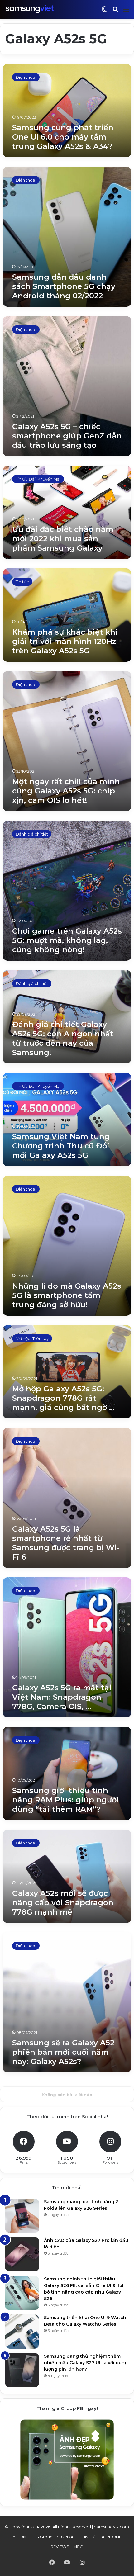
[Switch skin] (104, 12)
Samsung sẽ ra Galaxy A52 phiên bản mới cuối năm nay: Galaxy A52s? (63, 2052)
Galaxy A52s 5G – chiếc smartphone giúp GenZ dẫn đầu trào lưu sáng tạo (67, 436)
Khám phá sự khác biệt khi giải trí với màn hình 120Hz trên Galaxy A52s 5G (65, 641)
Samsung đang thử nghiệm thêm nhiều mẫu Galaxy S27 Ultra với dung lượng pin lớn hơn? (86, 2363)
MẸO (78, 2547)
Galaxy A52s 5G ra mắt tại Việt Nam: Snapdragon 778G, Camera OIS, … (62, 1697)
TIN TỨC (90, 2537)
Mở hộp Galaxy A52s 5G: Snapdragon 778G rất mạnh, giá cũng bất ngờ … (63, 1398)
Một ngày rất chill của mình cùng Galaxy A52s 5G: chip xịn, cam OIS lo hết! (66, 791)
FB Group (43, 2537)
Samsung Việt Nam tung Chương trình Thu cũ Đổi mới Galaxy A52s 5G (61, 1146)
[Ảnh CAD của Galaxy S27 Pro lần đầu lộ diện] (22, 2254)
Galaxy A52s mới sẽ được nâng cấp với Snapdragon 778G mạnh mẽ (63, 1903)
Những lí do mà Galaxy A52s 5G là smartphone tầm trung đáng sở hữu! (67, 1295)
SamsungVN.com (111, 2527)
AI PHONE (112, 2537)
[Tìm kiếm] (115, 12)
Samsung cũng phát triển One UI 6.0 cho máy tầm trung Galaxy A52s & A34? (63, 137)
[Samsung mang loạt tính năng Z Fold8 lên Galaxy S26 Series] (22, 2216)
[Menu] (126, 12)
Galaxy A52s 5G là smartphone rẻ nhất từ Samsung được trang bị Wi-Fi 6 (66, 1543)
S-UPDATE (67, 2537)
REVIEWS (60, 2547)
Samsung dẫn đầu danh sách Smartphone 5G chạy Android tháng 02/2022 (64, 286)
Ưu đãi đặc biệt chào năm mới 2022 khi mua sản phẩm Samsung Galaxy (63, 539)
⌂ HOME (21, 2537)
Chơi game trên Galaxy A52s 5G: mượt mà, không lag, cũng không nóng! (67, 940)
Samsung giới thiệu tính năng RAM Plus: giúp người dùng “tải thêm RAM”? (66, 1800)
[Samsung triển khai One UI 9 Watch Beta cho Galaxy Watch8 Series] (22, 2332)
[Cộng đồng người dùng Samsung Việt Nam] (30, 9)
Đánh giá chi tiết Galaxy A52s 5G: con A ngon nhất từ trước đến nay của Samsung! (63, 1038)
